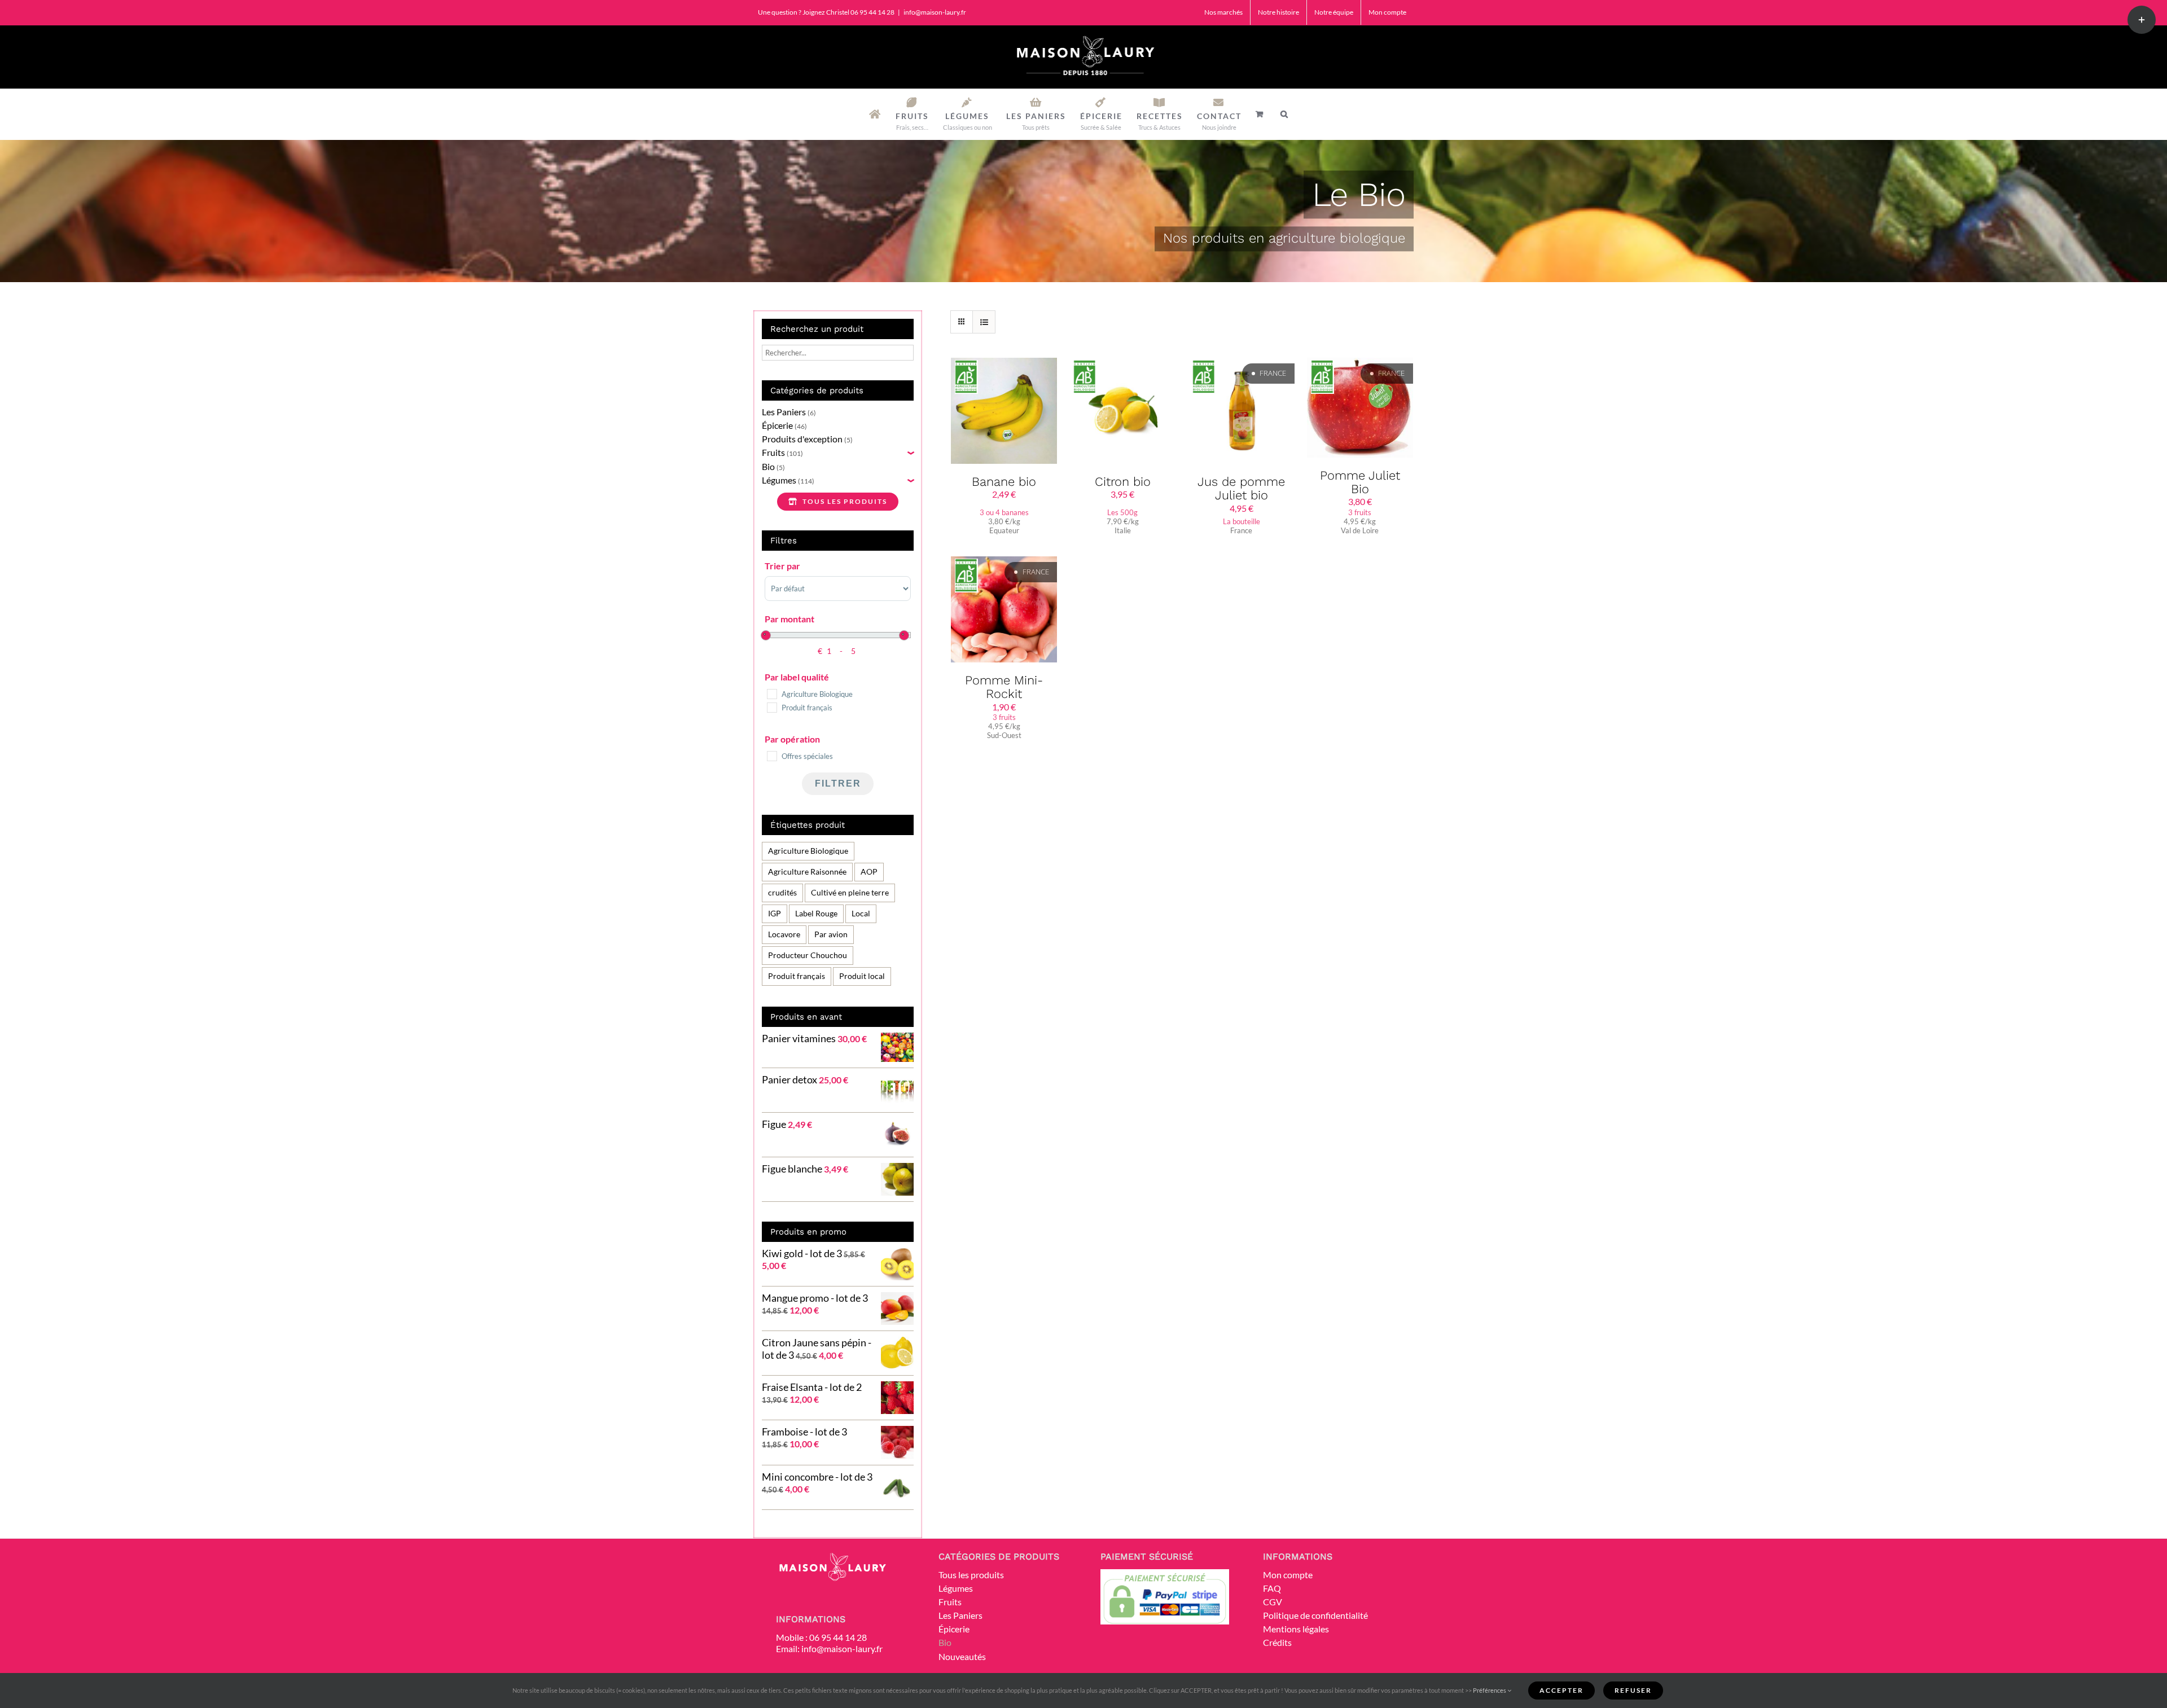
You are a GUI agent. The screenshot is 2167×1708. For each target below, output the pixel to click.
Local (861, 913)
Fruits (773, 452)
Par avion (831, 934)
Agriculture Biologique (808, 851)
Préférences (1490, 1690)
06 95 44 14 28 (838, 1637)
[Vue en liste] (984, 322)
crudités (782, 892)
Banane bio (1004, 482)
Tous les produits (971, 1575)
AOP (869, 871)
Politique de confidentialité (1315, 1615)
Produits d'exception (802, 439)
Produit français (797, 976)
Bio (768, 466)
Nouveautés (962, 1656)
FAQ (1272, 1588)
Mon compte (1288, 1575)
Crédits (1277, 1642)
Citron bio (1123, 482)
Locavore (784, 934)
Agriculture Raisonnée (807, 871)
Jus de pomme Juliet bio (1241, 488)
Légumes (779, 480)
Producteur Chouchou (808, 955)
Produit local (862, 976)
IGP (775, 913)
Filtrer (838, 783)
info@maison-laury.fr (935, 12)
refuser (1633, 1690)
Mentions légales (1296, 1629)
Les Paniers (784, 412)
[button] (1285, 114)
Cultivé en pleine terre (850, 892)
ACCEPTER (1561, 1690)
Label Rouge (816, 913)
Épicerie (777, 425)
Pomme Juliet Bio (1360, 482)
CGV (1273, 1602)
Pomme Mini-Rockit (1004, 687)
